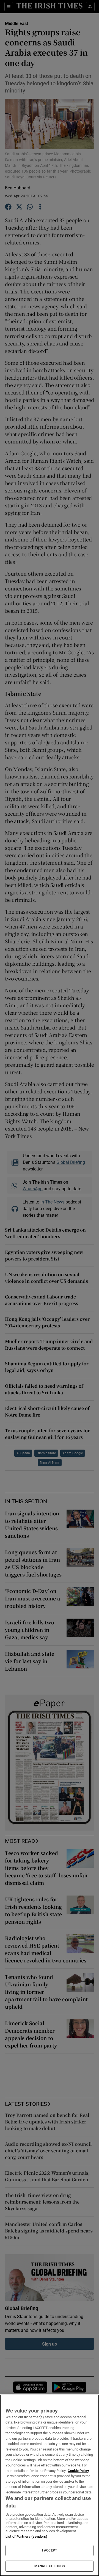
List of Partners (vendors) (26, 2536)
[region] (50, 2485)
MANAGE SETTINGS (50, 2566)
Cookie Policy (78, 2471)
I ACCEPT (50, 2550)
